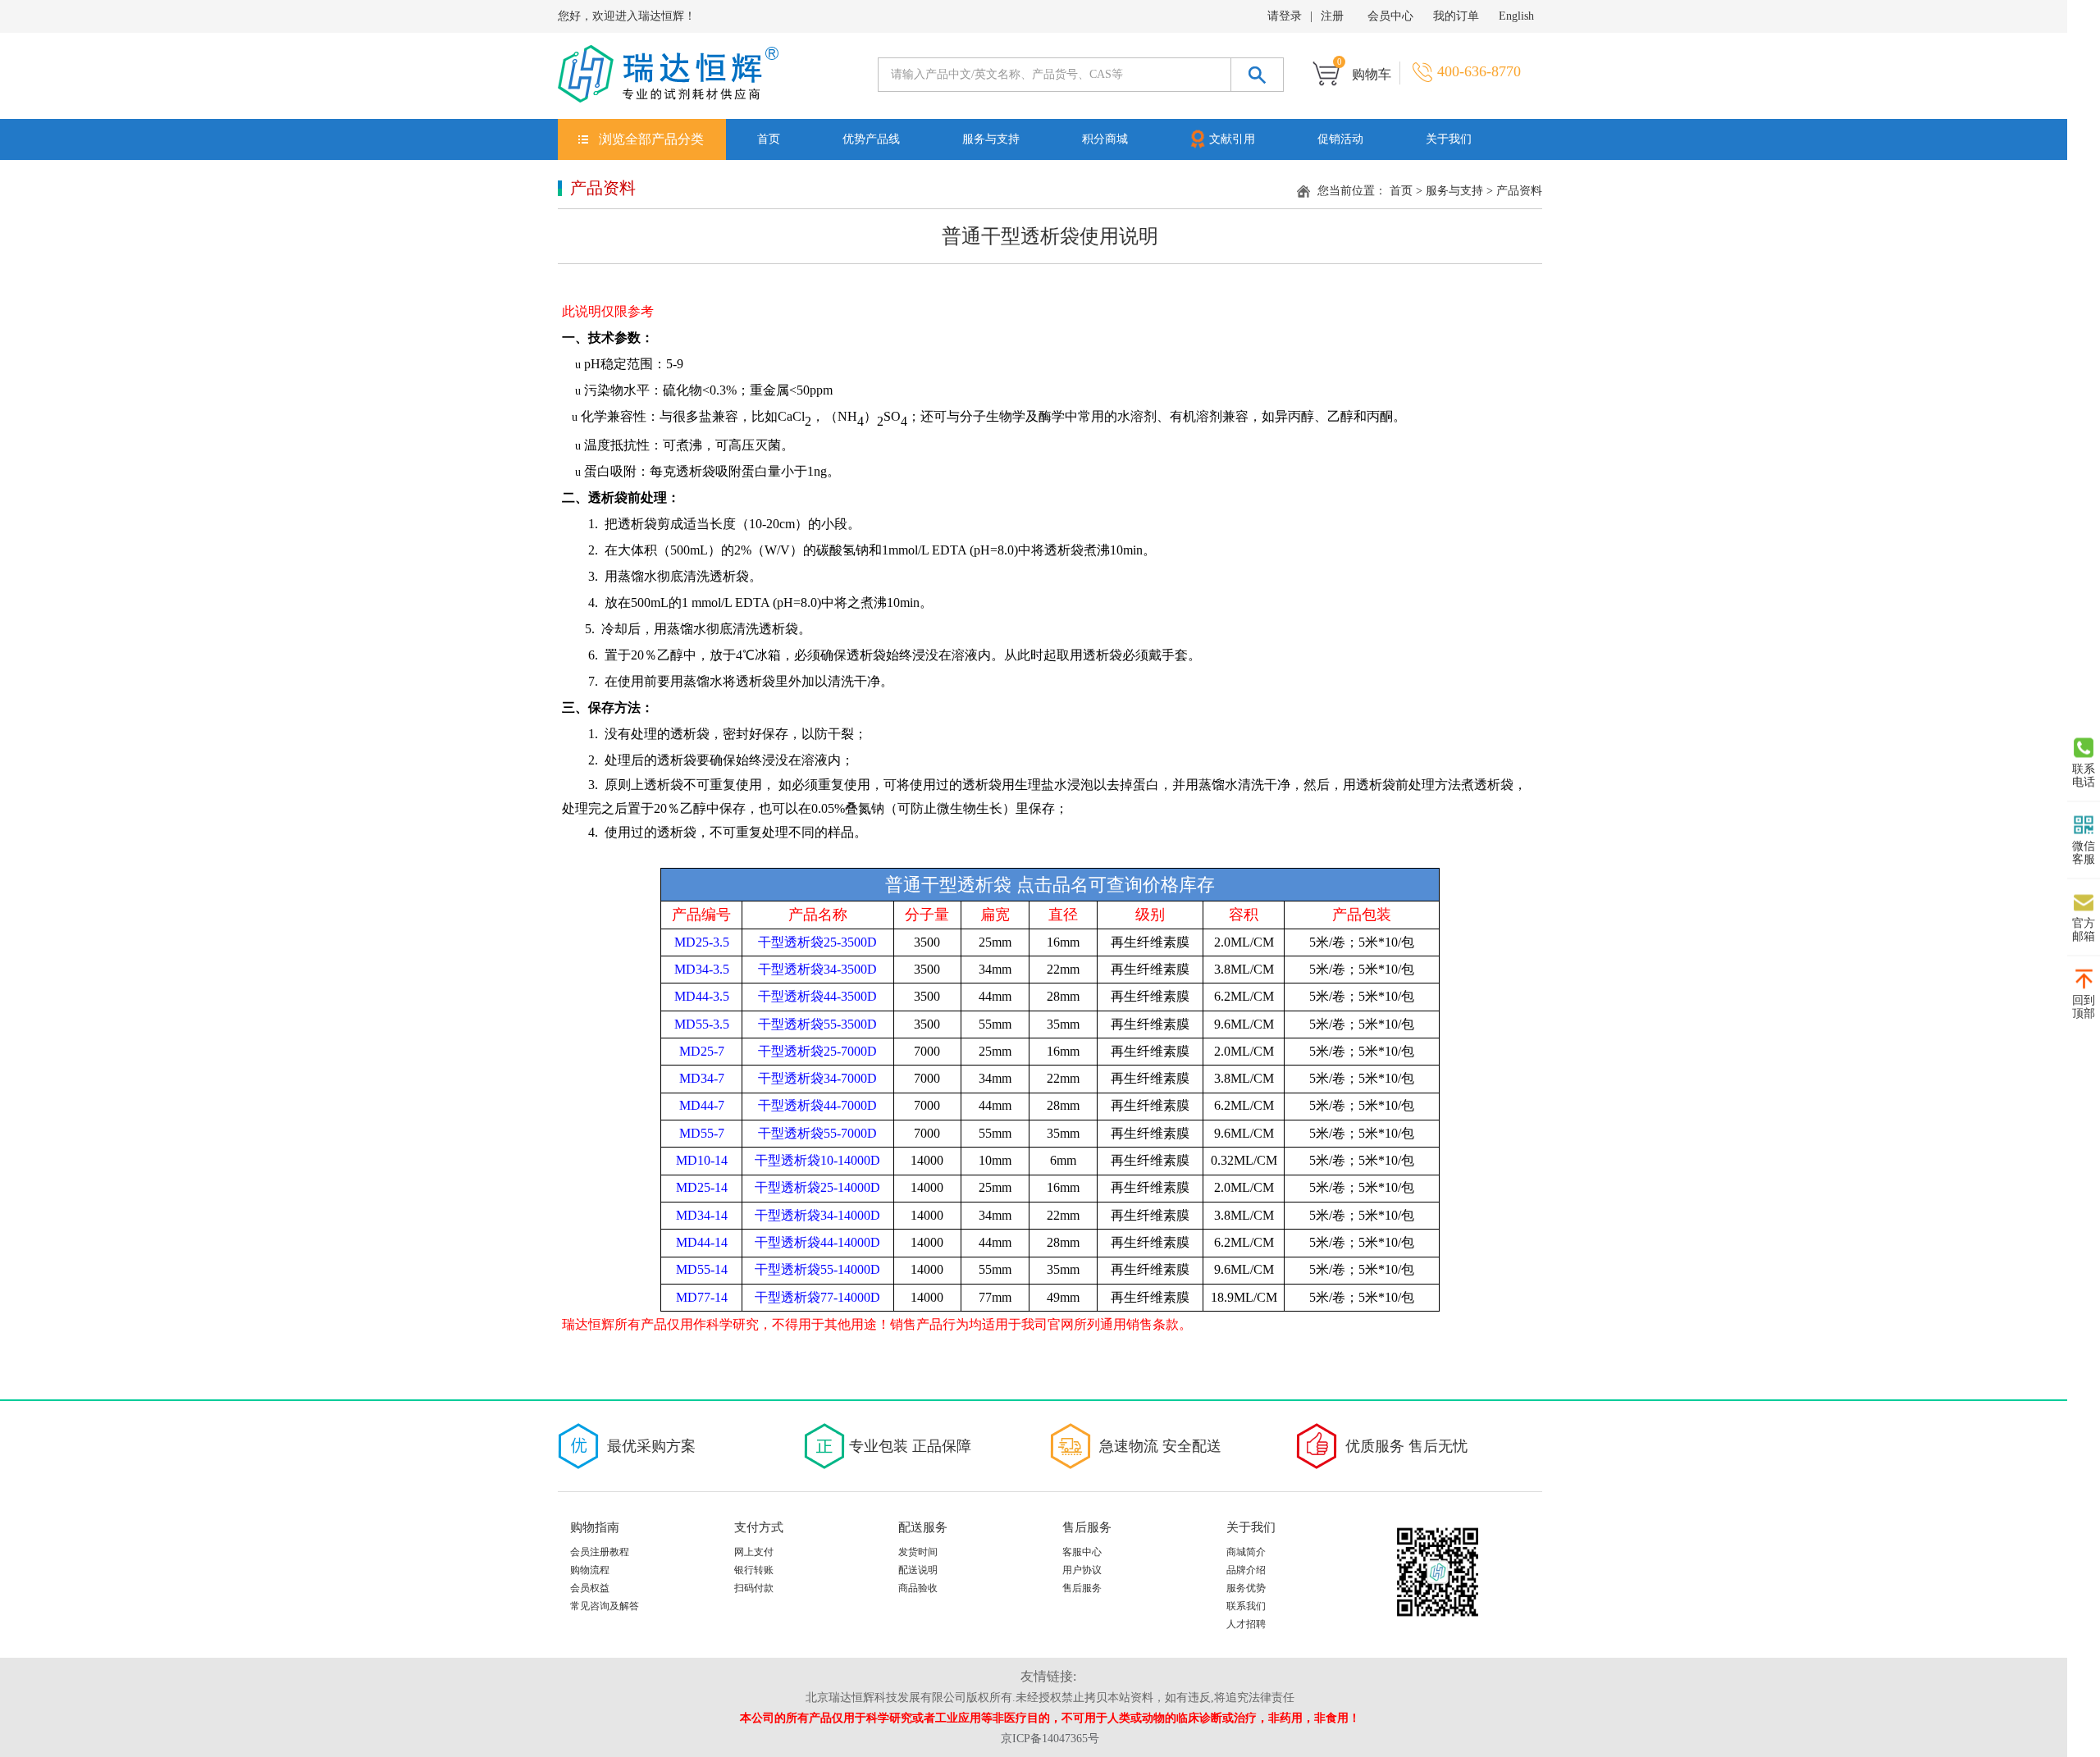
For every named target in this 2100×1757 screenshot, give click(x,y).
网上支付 (754, 1552)
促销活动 (1340, 139)
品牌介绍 (1246, 1570)
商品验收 (918, 1588)
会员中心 (1390, 16)
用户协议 (1082, 1570)
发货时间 (918, 1552)
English (1516, 16)
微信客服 (2084, 853)
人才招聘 (1246, 1624)
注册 (1332, 16)
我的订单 (1456, 16)
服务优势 (1246, 1588)
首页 (769, 139)
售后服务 (1082, 1588)
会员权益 (590, 1588)
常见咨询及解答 (605, 1606)
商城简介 (1246, 1552)
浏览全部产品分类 (651, 139)
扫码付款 (754, 1588)
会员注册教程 (600, 1552)
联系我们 (1246, 1606)
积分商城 (1105, 139)
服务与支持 (991, 139)
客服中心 (1082, 1552)
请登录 (1285, 16)
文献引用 (1232, 139)
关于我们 (1449, 139)
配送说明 (918, 1570)
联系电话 (2084, 776)
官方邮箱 (2084, 930)
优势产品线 (871, 139)
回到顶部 (2084, 1007)
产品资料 (1519, 191)
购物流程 (590, 1570)
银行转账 (754, 1570)
